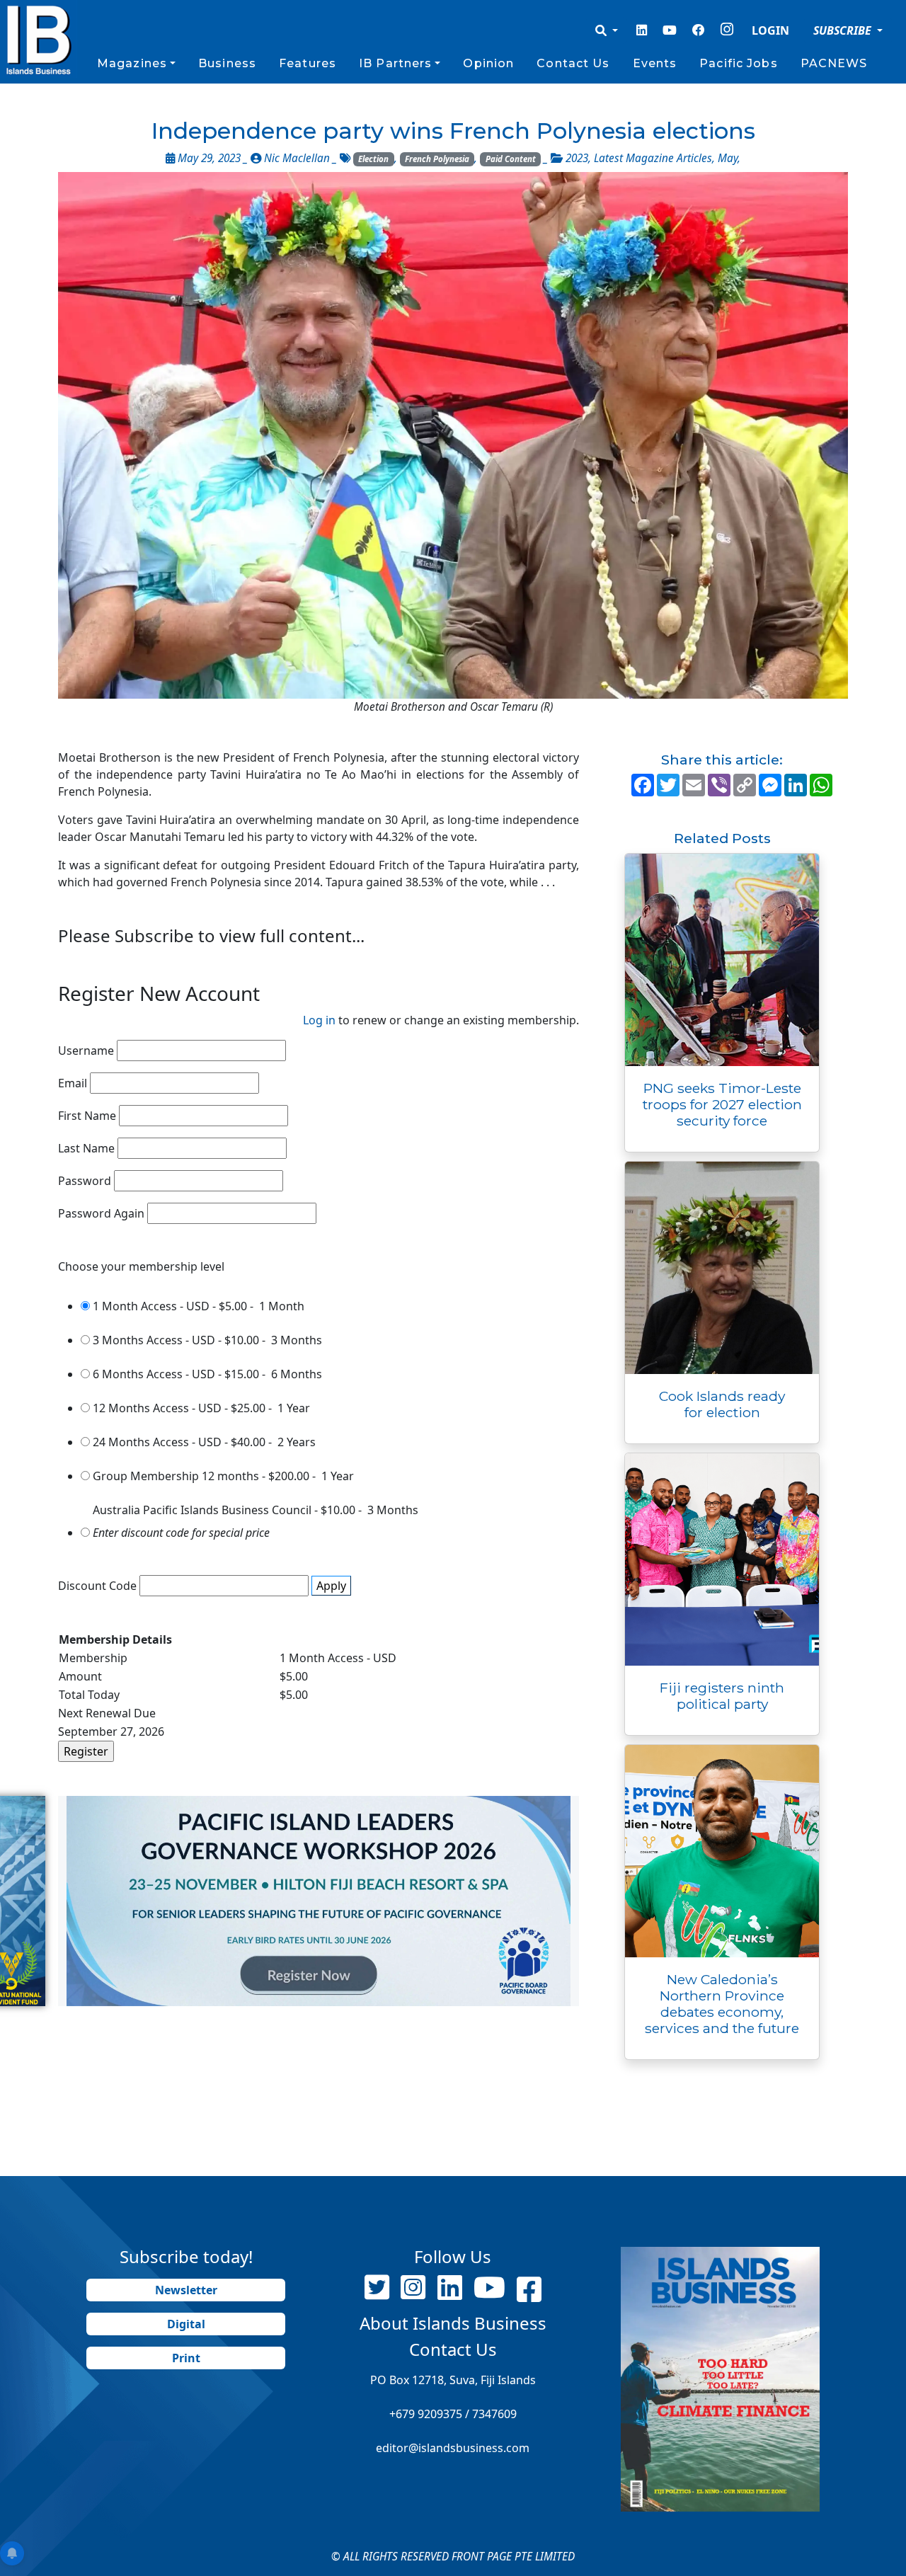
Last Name (86, 1148)
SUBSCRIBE (844, 30)
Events (655, 63)
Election (373, 159)
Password (85, 1181)
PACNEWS (834, 63)
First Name (87, 1116)
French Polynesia (437, 159)
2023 (577, 158)
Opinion (488, 63)
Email (73, 1083)
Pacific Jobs (738, 63)
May (728, 158)
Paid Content (511, 159)
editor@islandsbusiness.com (453, 2448)
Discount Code (97, 1586)
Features (308, 63)
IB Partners (395, 63)
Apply (331, 1586)
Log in (319, 1020)
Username (86, 1051)
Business (227, 63)
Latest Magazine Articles (653, 158)
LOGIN (770, 30)
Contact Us (573, 63)
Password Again (101, 1213)
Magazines (132, 63)
